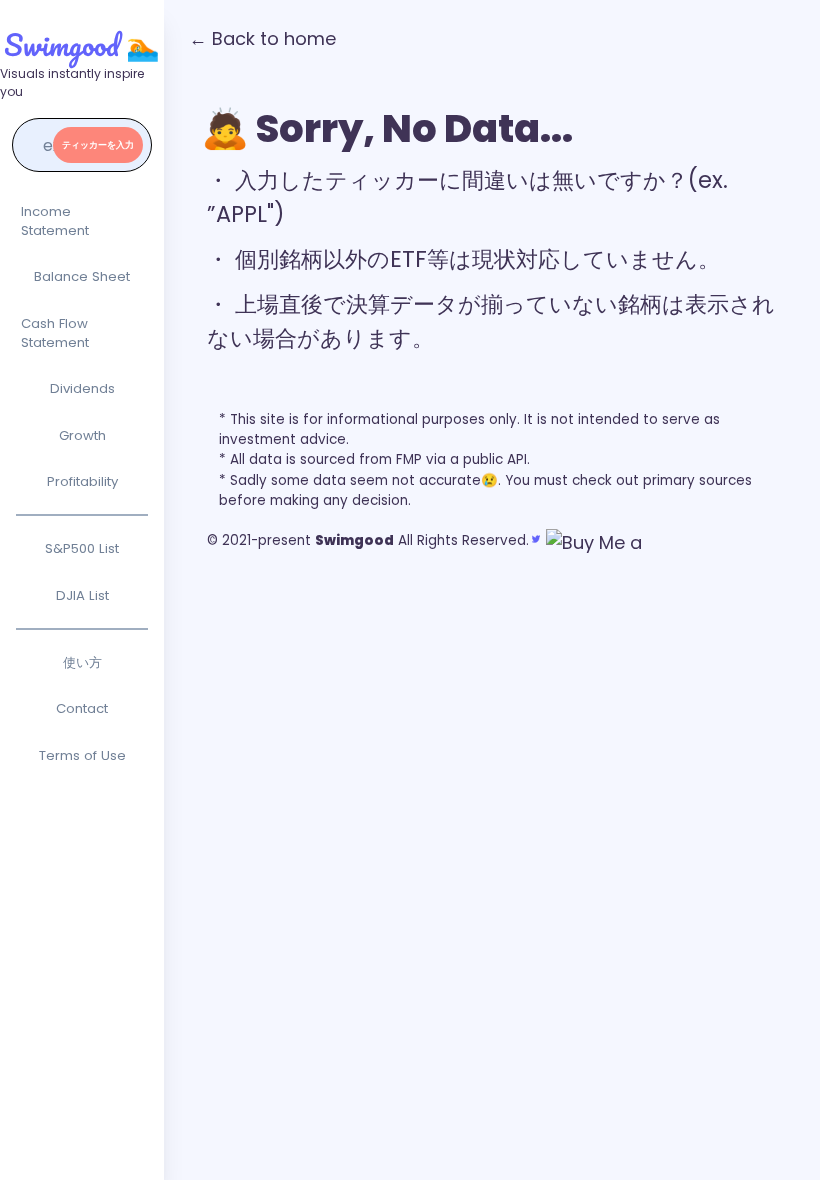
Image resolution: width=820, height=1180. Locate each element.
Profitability (82, 481)
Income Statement (55, 221)
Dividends (82, 388)
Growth (82, 435)
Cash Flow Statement (55, 333)
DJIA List (82, 595)
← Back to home (262, 38)
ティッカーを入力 (98, 145)
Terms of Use (82, 755)
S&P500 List (82, 548)
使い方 (82, 662)
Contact (82, 708)
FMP (409, 459)
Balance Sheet (82, 276)
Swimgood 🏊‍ (82, 44)
